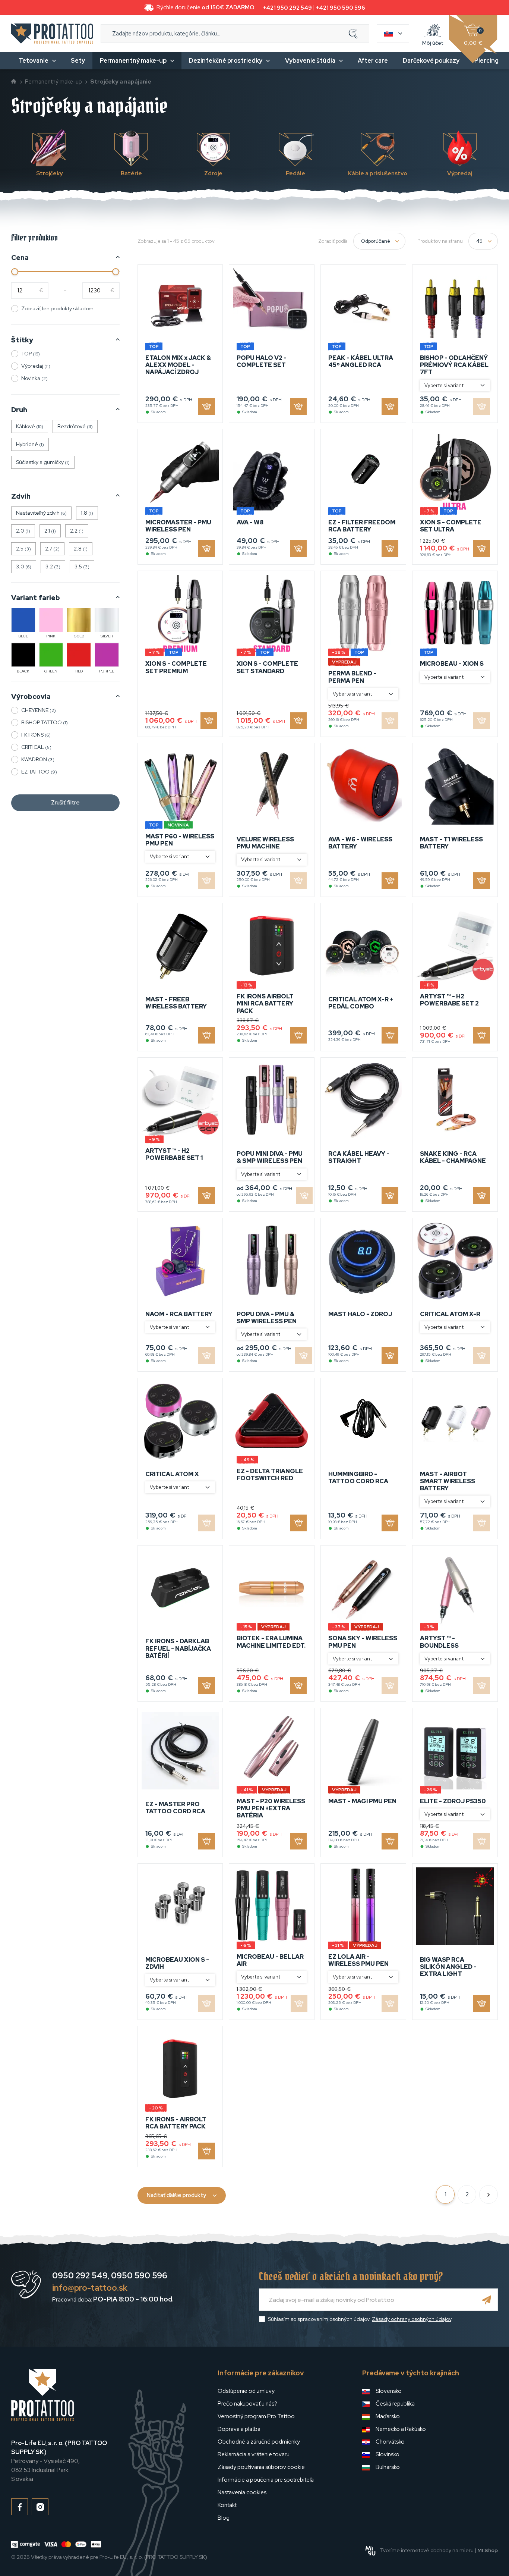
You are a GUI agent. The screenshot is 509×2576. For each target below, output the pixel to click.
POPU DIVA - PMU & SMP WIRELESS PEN (267, 1318)
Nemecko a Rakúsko (401, 2429)
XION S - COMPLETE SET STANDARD (267, 667)
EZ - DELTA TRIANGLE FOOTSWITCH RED (270, 1475)
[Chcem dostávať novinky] (487, 2300)
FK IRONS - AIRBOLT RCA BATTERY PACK (176, 2123)
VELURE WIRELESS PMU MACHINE (265, 843)
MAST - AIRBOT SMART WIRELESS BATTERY (448, 1481)
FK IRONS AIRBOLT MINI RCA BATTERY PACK (265, 1003)
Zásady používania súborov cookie (261, 2467)
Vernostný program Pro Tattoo (256, 2416)
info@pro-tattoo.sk (90, 2288)
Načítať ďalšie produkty (176, 2195)
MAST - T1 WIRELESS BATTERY (451, 843)
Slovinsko (388, 2454)
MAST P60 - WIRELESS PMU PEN (180, 840)
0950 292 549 (80, 2276)
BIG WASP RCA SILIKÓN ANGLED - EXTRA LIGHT (448, 1967)
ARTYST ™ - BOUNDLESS (439, 1642)
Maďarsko (388, 2416)
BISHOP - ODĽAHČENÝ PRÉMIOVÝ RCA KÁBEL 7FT (454, 365)
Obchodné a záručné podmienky (259, 2442)
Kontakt (227, 2505)
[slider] (15, 272)
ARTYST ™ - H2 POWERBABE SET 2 (449, 1000)
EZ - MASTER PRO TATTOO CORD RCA (175, 1808)
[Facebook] (20, 2507)
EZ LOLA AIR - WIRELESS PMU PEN (358, 1960)
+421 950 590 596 (341, 8)
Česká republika (395, 2404)
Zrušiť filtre (65, 803)
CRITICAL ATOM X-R (450, 1314)
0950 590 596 (139, 2276)
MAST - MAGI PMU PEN (362, 1801)
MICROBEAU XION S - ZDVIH (177, 1963)
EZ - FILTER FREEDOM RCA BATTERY (362, 526)
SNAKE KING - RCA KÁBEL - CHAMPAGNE (453, 1157)
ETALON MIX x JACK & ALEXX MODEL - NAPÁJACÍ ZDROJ (178, 365)
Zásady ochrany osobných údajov (412, 2319)
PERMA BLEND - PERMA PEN (352, 677)
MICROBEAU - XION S (452, 664)
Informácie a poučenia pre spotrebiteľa (266, 2480)
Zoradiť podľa (333, 241)
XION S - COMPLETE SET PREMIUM (176, 667)
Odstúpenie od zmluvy (246, 2391)
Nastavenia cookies (242, 2492)
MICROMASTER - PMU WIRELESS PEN (178, 526)
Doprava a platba (239, 2429)
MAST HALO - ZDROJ (360, 1314)
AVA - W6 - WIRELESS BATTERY (360, 843)
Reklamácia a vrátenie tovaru (254, 2454)
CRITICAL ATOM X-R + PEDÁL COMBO (361, 1003)
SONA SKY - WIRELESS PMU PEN (363, 1642)
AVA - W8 (250, 522)
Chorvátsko (390, 2442)
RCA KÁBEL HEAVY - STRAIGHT (359, 1157)
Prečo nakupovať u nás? (247, 2404)
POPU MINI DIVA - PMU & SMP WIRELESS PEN (270, 1157)
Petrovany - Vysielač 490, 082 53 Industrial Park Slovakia (59, 2461)
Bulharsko (388, 2467)
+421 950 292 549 (287, 8)
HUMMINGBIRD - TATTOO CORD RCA (358, 1478)
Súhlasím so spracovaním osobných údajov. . (360, 2319)
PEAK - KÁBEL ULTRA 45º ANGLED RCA (361, 361)
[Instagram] (40, 2507)
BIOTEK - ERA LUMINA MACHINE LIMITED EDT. (271, 1642)
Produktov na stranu (440, 241)
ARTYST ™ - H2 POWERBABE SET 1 (174, 1154)
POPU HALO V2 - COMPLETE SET (262, 361)
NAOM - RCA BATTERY (179, 1314)
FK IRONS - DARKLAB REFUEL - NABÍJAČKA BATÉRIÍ (178, 1648)
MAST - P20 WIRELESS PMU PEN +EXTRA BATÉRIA (271, 1808)
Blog (224, 2518)
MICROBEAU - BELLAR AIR (270, 1960)
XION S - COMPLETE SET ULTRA (451, 526)
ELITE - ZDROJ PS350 (453, 1801)
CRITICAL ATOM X (172, 1474)
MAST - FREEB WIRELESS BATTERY (176, 1003)
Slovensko (389, 2391)
